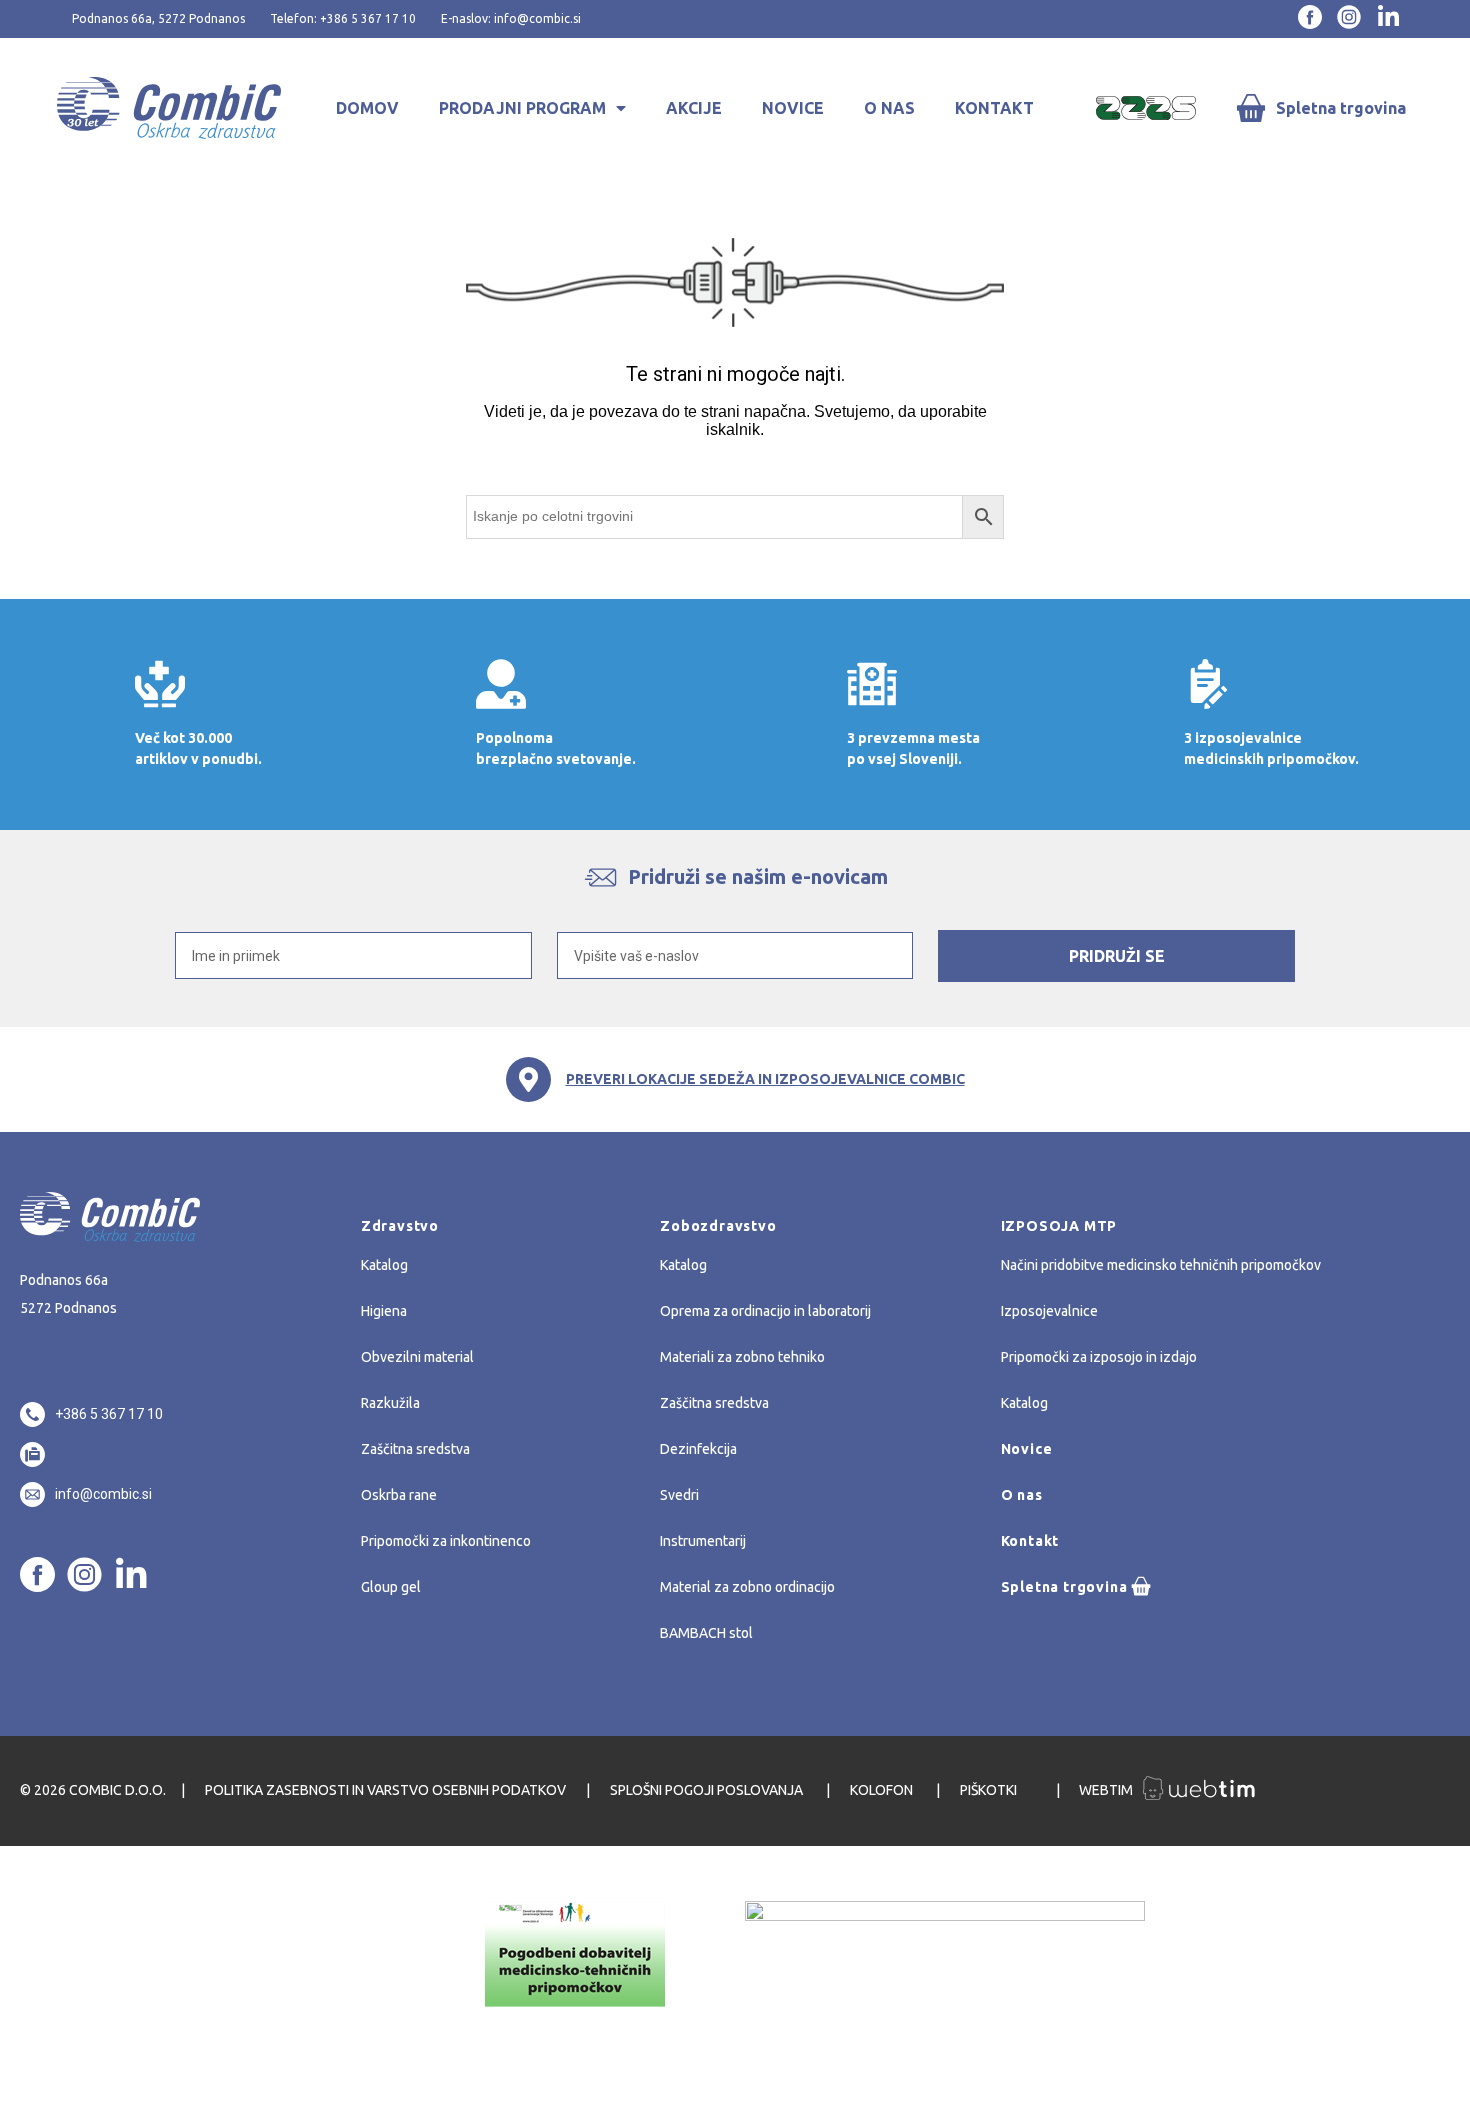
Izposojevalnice (1049, 1311)
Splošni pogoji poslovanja (708, 1790)
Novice (793, 108)
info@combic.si (103, 1494)
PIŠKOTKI (990, 1790)
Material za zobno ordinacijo (747, 1587)
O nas (889, 108)
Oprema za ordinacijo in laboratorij (765, 1311)
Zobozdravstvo (718, 1226)
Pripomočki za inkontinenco (446, 1541)
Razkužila (390, 1403)
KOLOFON (883, 1790)
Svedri (679, 1495)
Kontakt (994, 108)
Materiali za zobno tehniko (742, 1357)
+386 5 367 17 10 (109, 1414)
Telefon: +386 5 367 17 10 (343, 18)
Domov (367, 108)
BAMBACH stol (706, 1633)
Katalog (384, 1265)
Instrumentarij (703, 1541)
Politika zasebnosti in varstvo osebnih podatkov (385, 1790)
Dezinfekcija (698, 1449)
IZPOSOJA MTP (1059, 1226)
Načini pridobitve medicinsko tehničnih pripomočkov (1161, 1265)
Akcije (694, 108)
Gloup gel (391, 1587)
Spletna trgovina (1341, 108)
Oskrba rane (399, 1495)
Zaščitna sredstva (415, 1449)
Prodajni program (522, 108)
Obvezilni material (417, 1357)
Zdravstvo (400, 1226)
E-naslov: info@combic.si (511, 18)
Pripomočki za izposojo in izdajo (1099, 1357)
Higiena (384, 1311)
